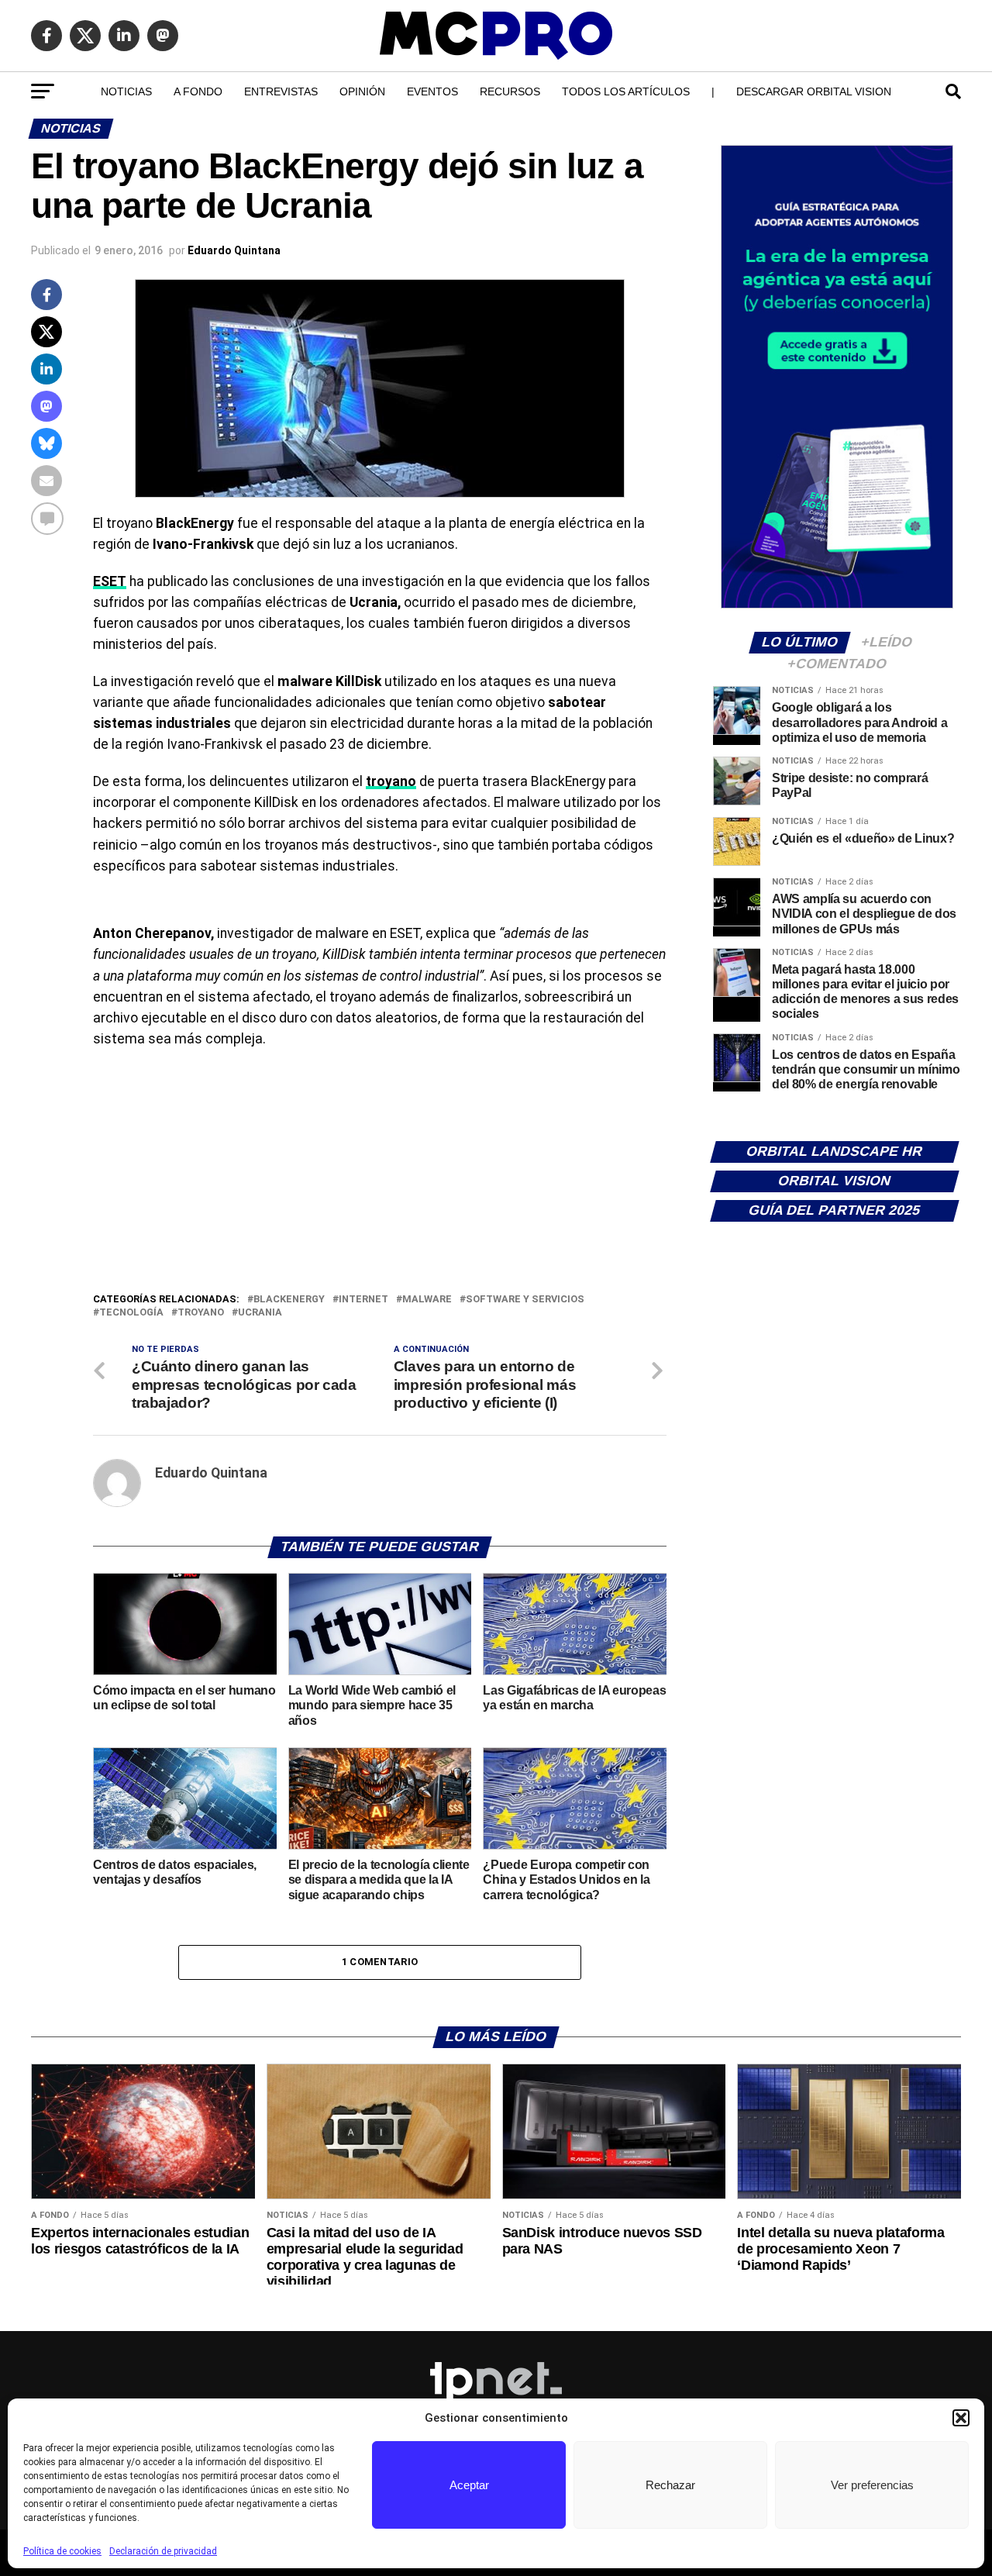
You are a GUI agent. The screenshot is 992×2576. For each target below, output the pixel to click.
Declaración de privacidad (163, 2551)
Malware (427, 1300)
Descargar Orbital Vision (814, 91)
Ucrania (260, 1313)
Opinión (362, 91)
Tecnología (131, 1313)
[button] (961, 2418)
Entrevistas (281, 91)
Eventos (432, 91)
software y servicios (525, 1300)
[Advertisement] (380, 1174)
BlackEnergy (289, 1300)
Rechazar (670, 2485)
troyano (391, 781)
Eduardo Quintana (234, 250)
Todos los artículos (626, 91)
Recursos (510, 91)
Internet (363, 1300)
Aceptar (469, 2485)
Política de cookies (62, 2551)
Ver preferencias (872, 2485)
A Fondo (198, 91)
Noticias (126, 91)
